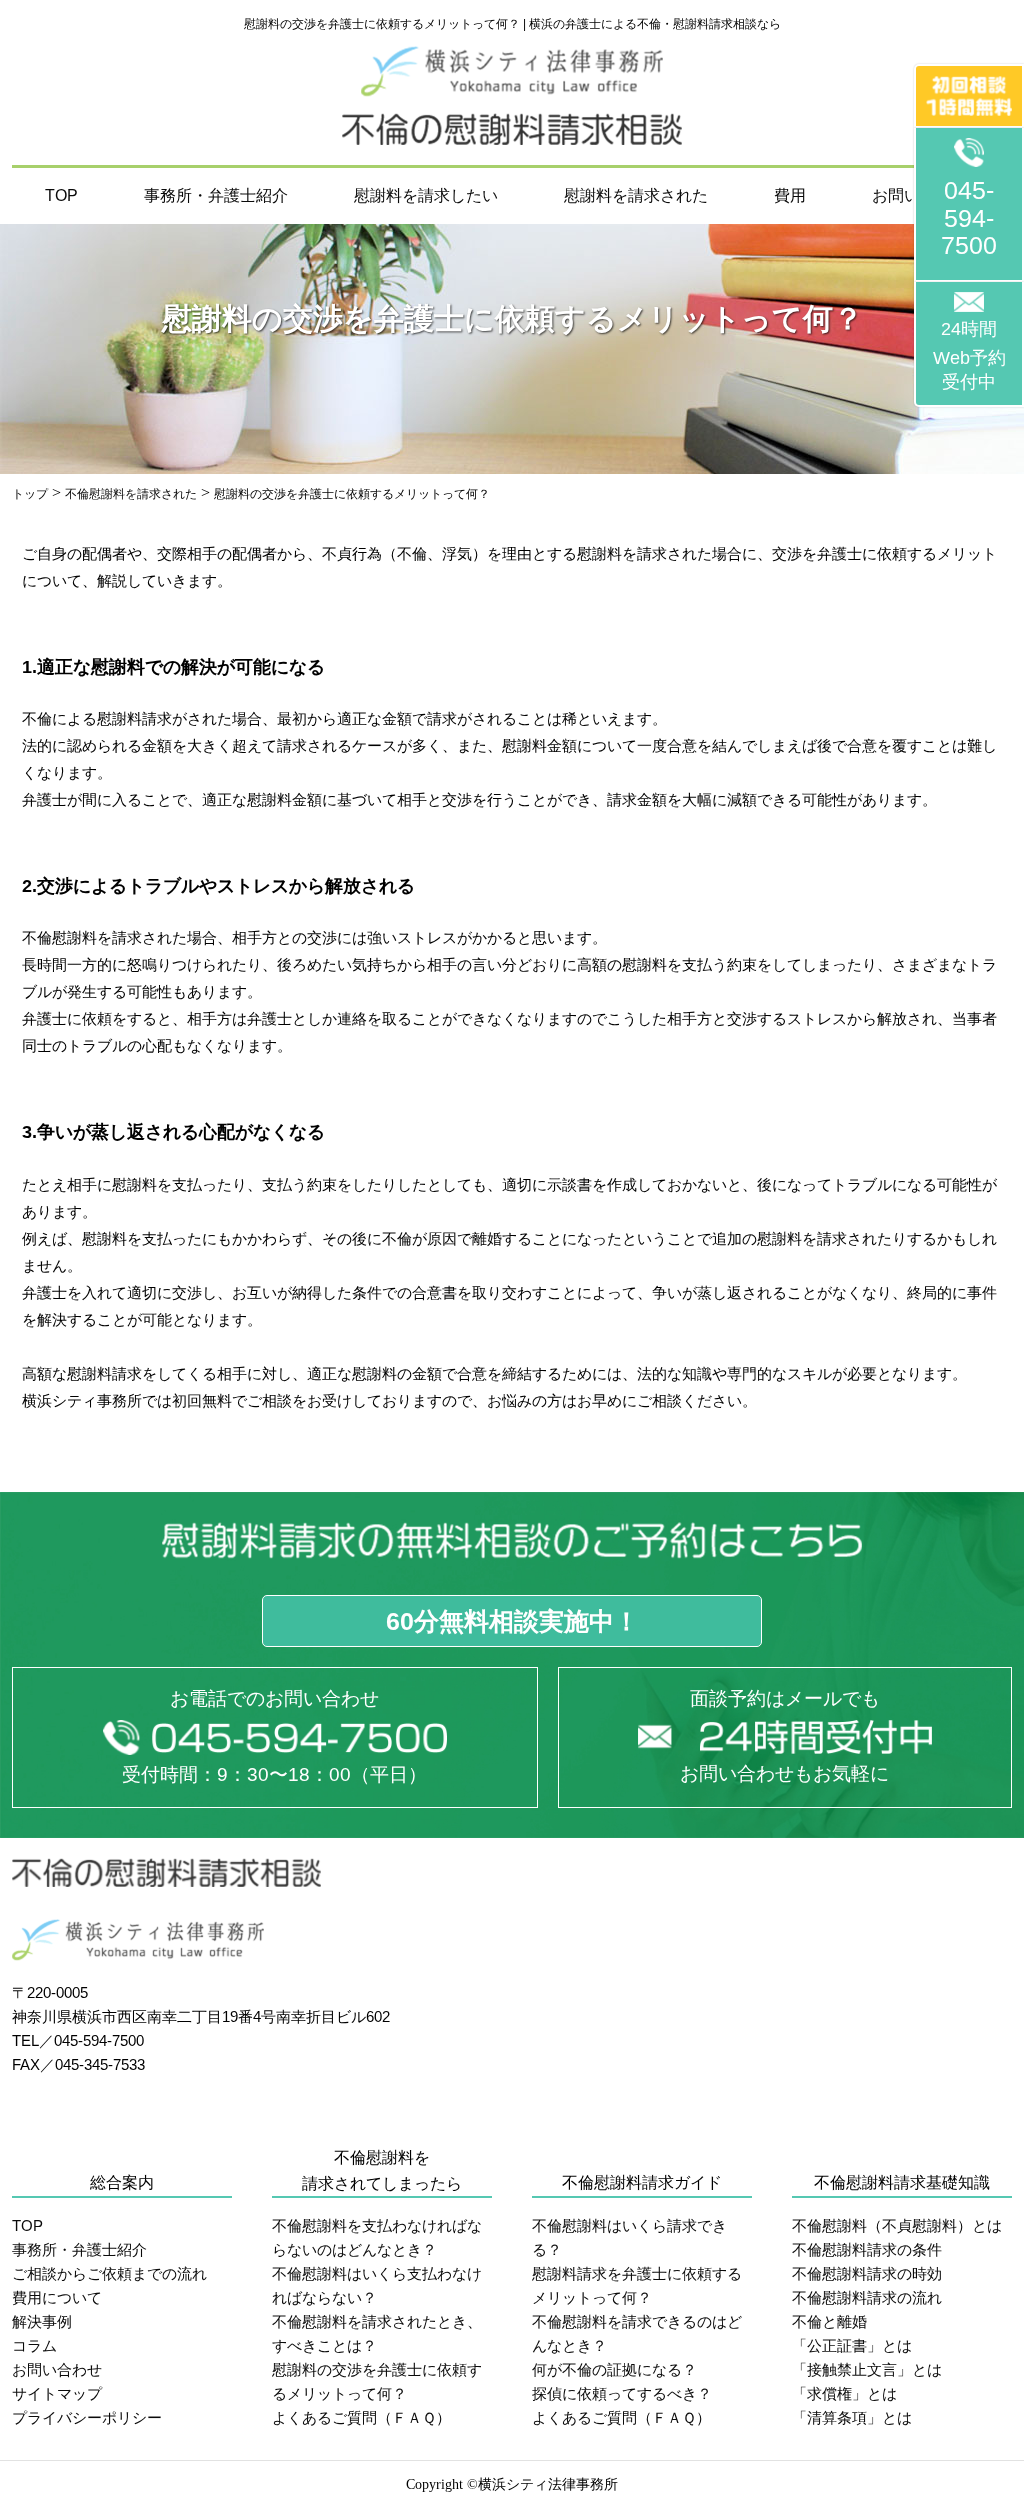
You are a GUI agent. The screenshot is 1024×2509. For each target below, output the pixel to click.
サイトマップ (57, 2393)
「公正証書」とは (852, 2345)
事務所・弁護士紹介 (216, 195)
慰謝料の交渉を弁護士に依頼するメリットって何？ (377, 2381)
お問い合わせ (57, 2369)
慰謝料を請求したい (426, 195)
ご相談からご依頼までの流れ (109, 2273)
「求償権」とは (844, 2393)
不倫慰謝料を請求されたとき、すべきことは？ (377, 2333)
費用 (790, 195)
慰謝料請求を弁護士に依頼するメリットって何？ (637, 2285)
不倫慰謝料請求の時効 (867, 2273)
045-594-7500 (969, 217)
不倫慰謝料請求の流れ (867, 2297)
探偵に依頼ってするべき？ (622, 2393)
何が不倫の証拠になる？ (614, 2369)
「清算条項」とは (852, 2417)
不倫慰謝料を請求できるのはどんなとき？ (637, 2333)
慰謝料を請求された (636, 195)
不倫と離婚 (829, 2321)
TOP (61, 195)
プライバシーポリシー (87, 2417)
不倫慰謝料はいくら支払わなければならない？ (377, 2285)
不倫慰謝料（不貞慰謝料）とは (897, 2225)
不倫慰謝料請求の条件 (867, 2249)
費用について (57, 2297)
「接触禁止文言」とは (867, 2369)
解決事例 (42, 2321)
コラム (34, 2345)
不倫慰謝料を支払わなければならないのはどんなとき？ (377, 2237)
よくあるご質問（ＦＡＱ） (361, 2417)
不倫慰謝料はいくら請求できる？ (629, 2237)
